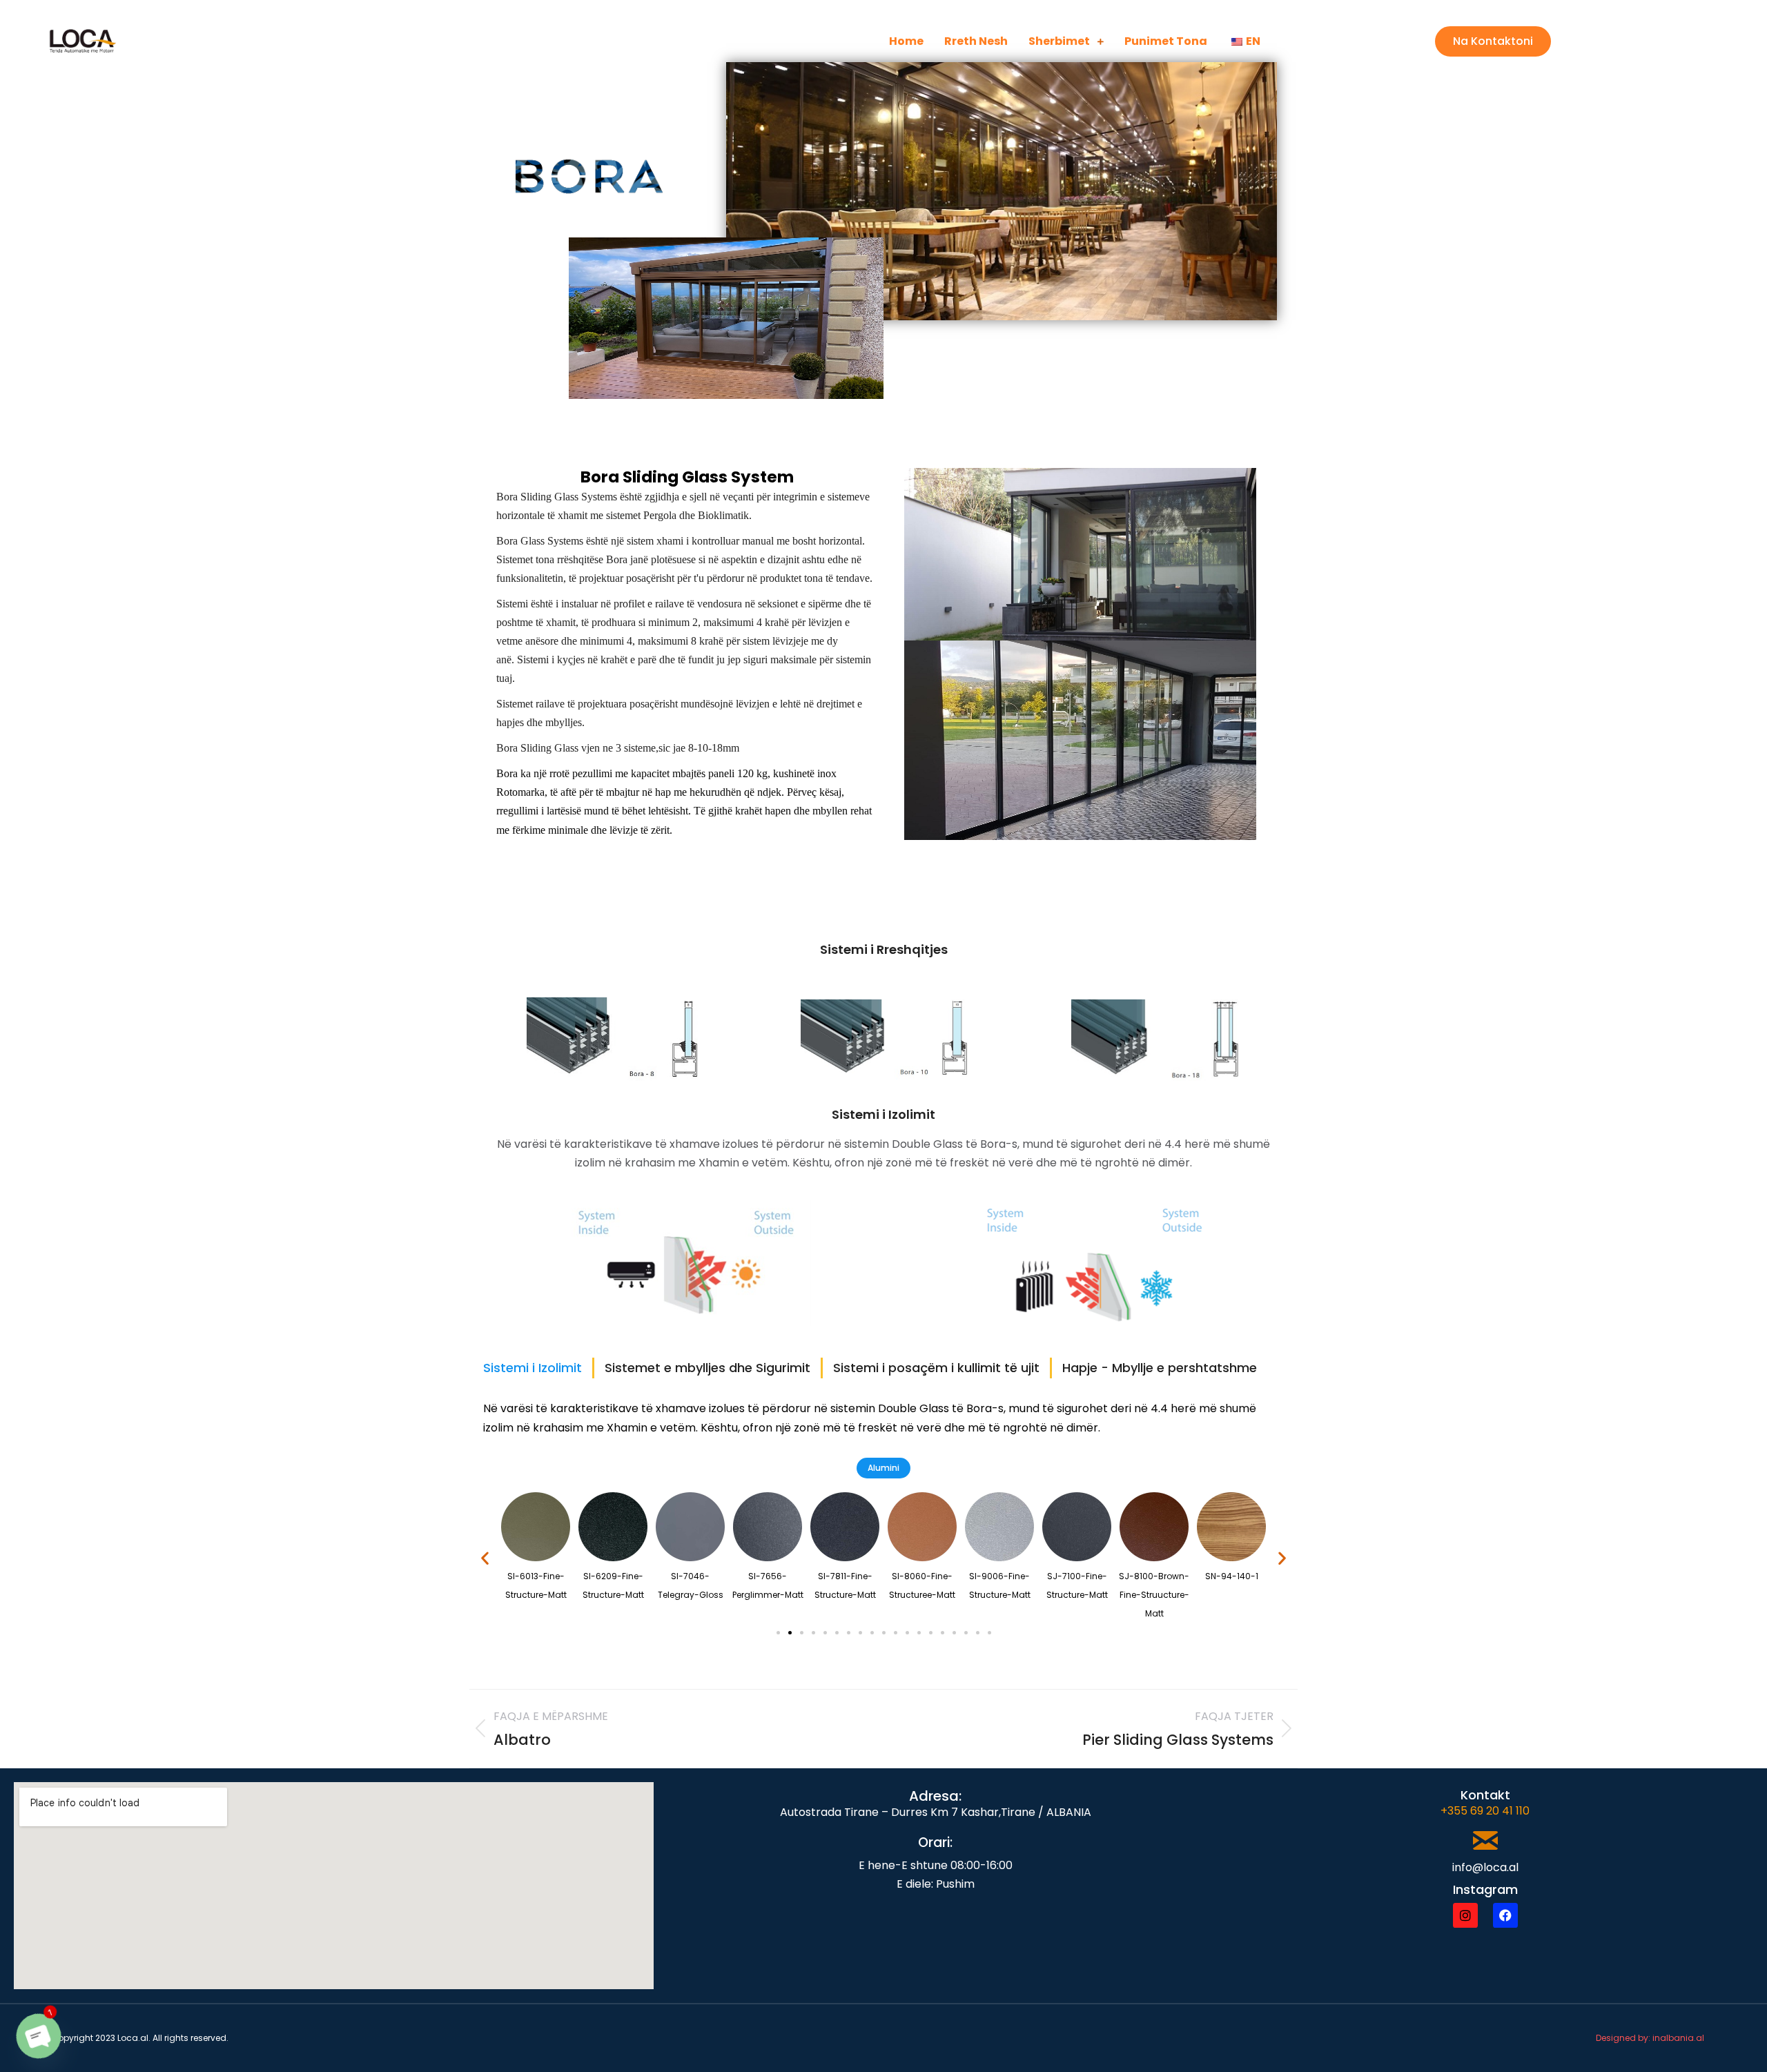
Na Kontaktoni (1493, 41)
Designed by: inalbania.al (1650, 2038)
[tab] (533, 1368)
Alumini (883, 1468)
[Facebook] (1505, 1915)
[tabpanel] (883, 1418)
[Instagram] (1465, 1915)
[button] (485, 1557)
